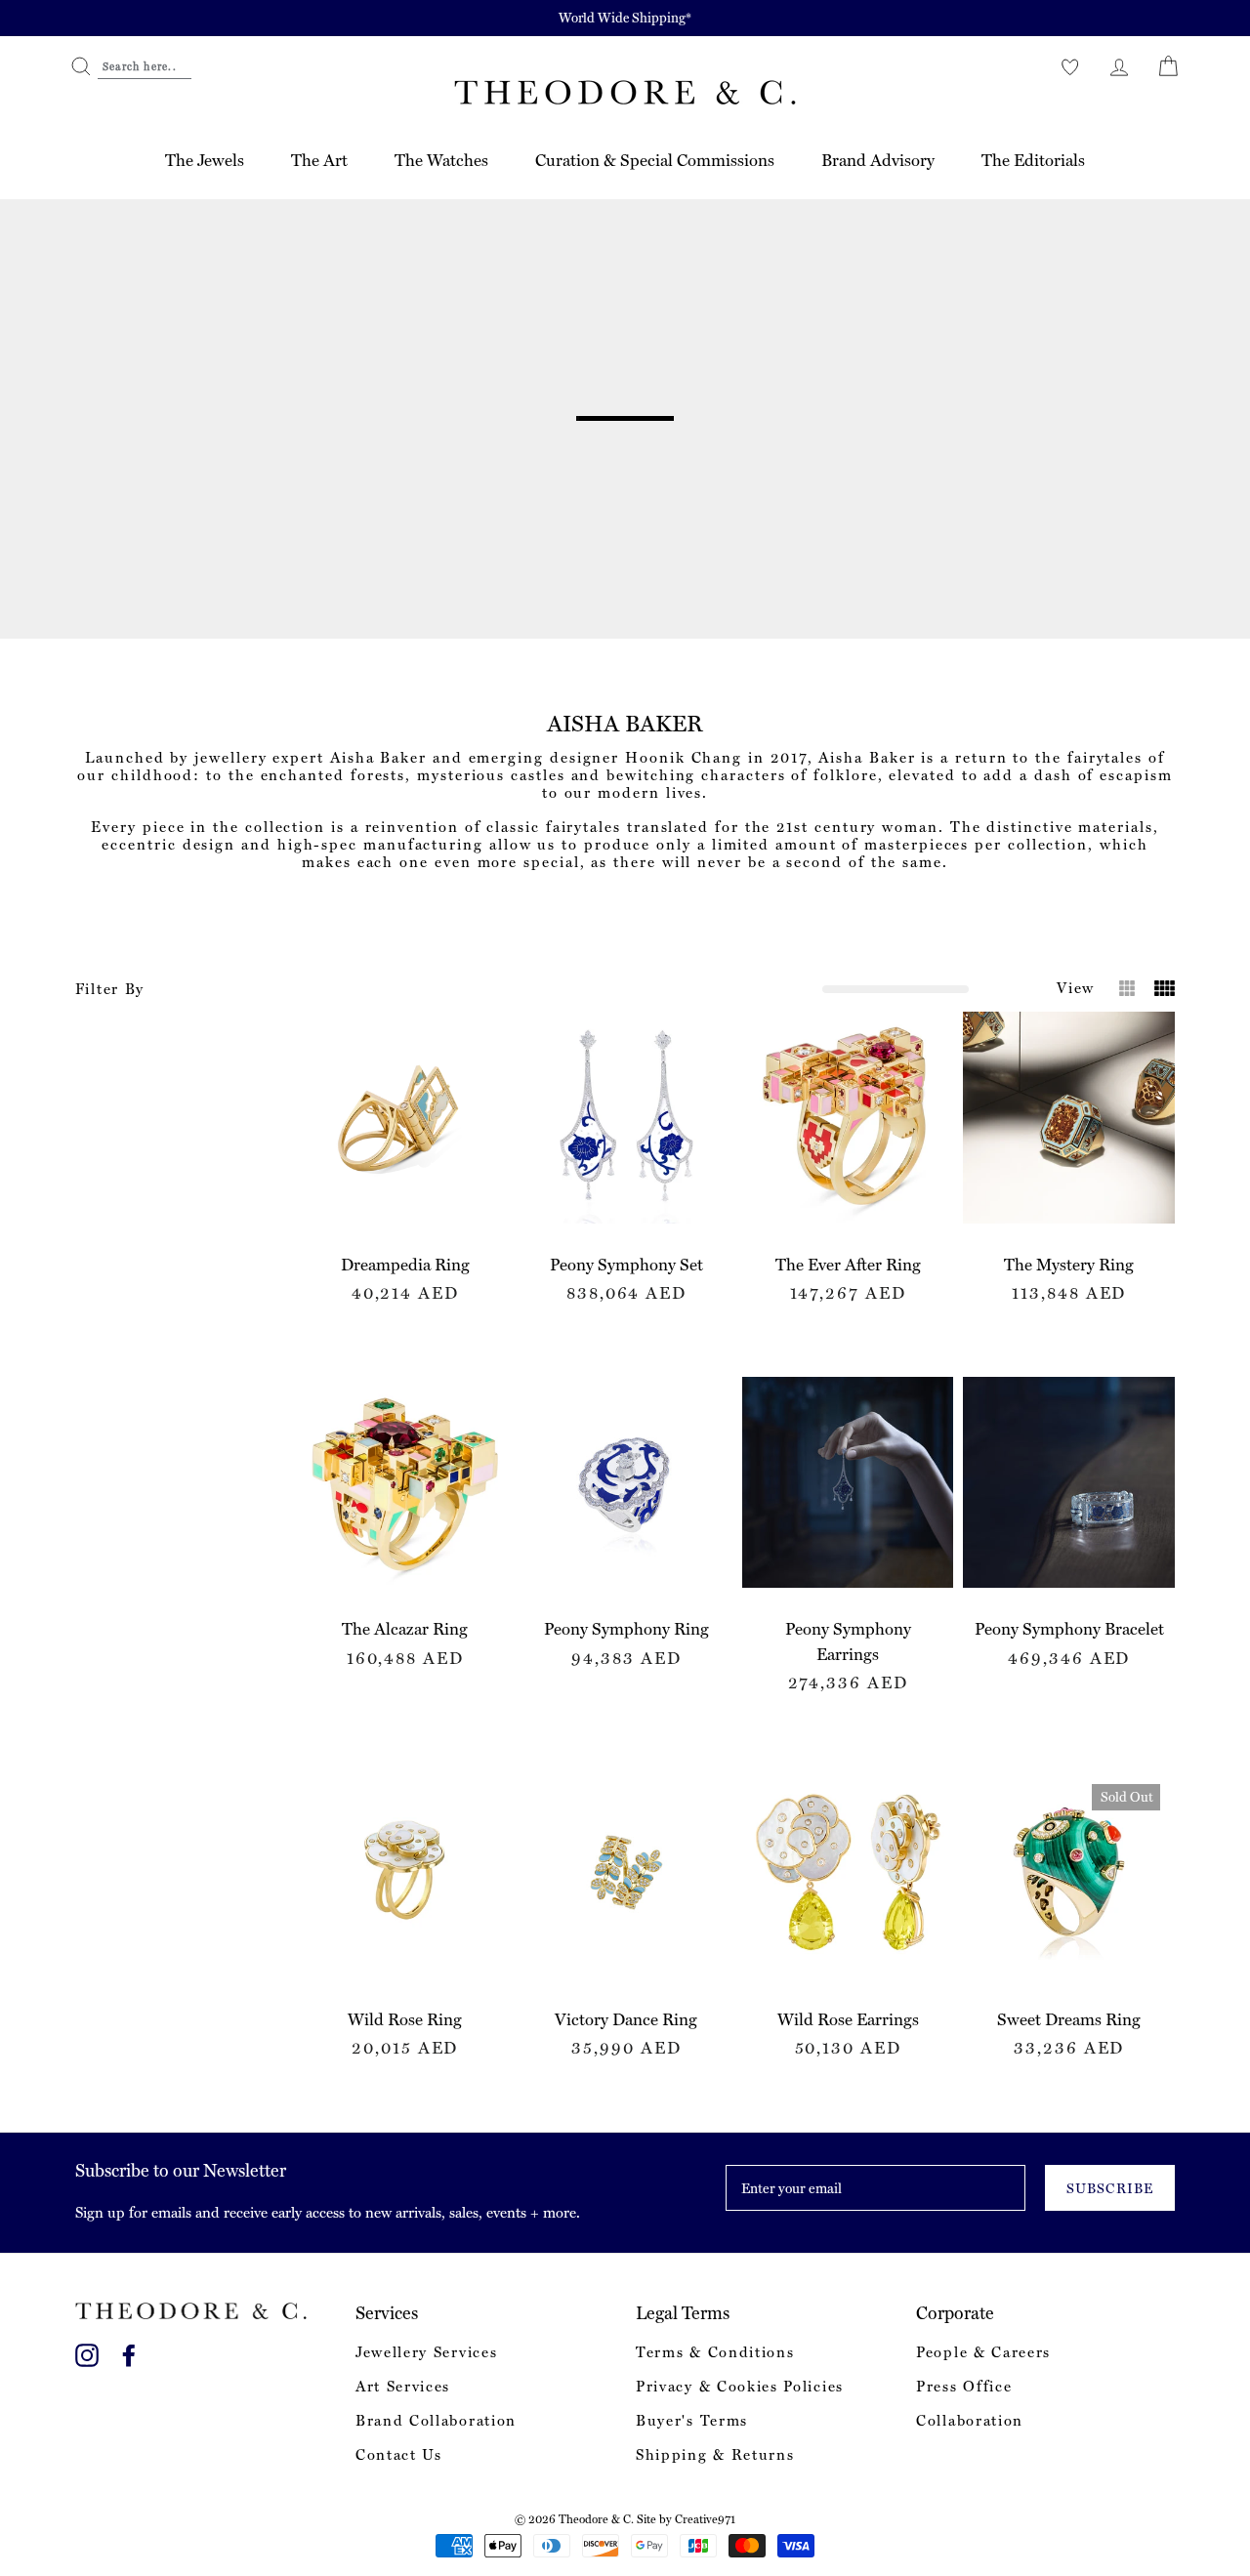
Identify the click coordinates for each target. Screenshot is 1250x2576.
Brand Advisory (878, 160)
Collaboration (970, 2421)
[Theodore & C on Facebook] (129, 2352)
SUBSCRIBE (1109, 2188)
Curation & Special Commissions (655, 160)
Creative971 (705, 2519)
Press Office (964, 2387)
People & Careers (983, 2352)
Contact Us (399, 2455)
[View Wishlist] (1070, 66)
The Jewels (205, 160)
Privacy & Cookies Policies (740, 2387)
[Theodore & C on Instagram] (87, 2352)
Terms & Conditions (715, 2352)
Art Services (403, 2387)
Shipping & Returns (715, 2455)
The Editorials (1033, 160)
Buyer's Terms (692, 2421)
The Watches (441, 160)
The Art (319, 160)
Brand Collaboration (436, 2421)
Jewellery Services (426, 2352)
